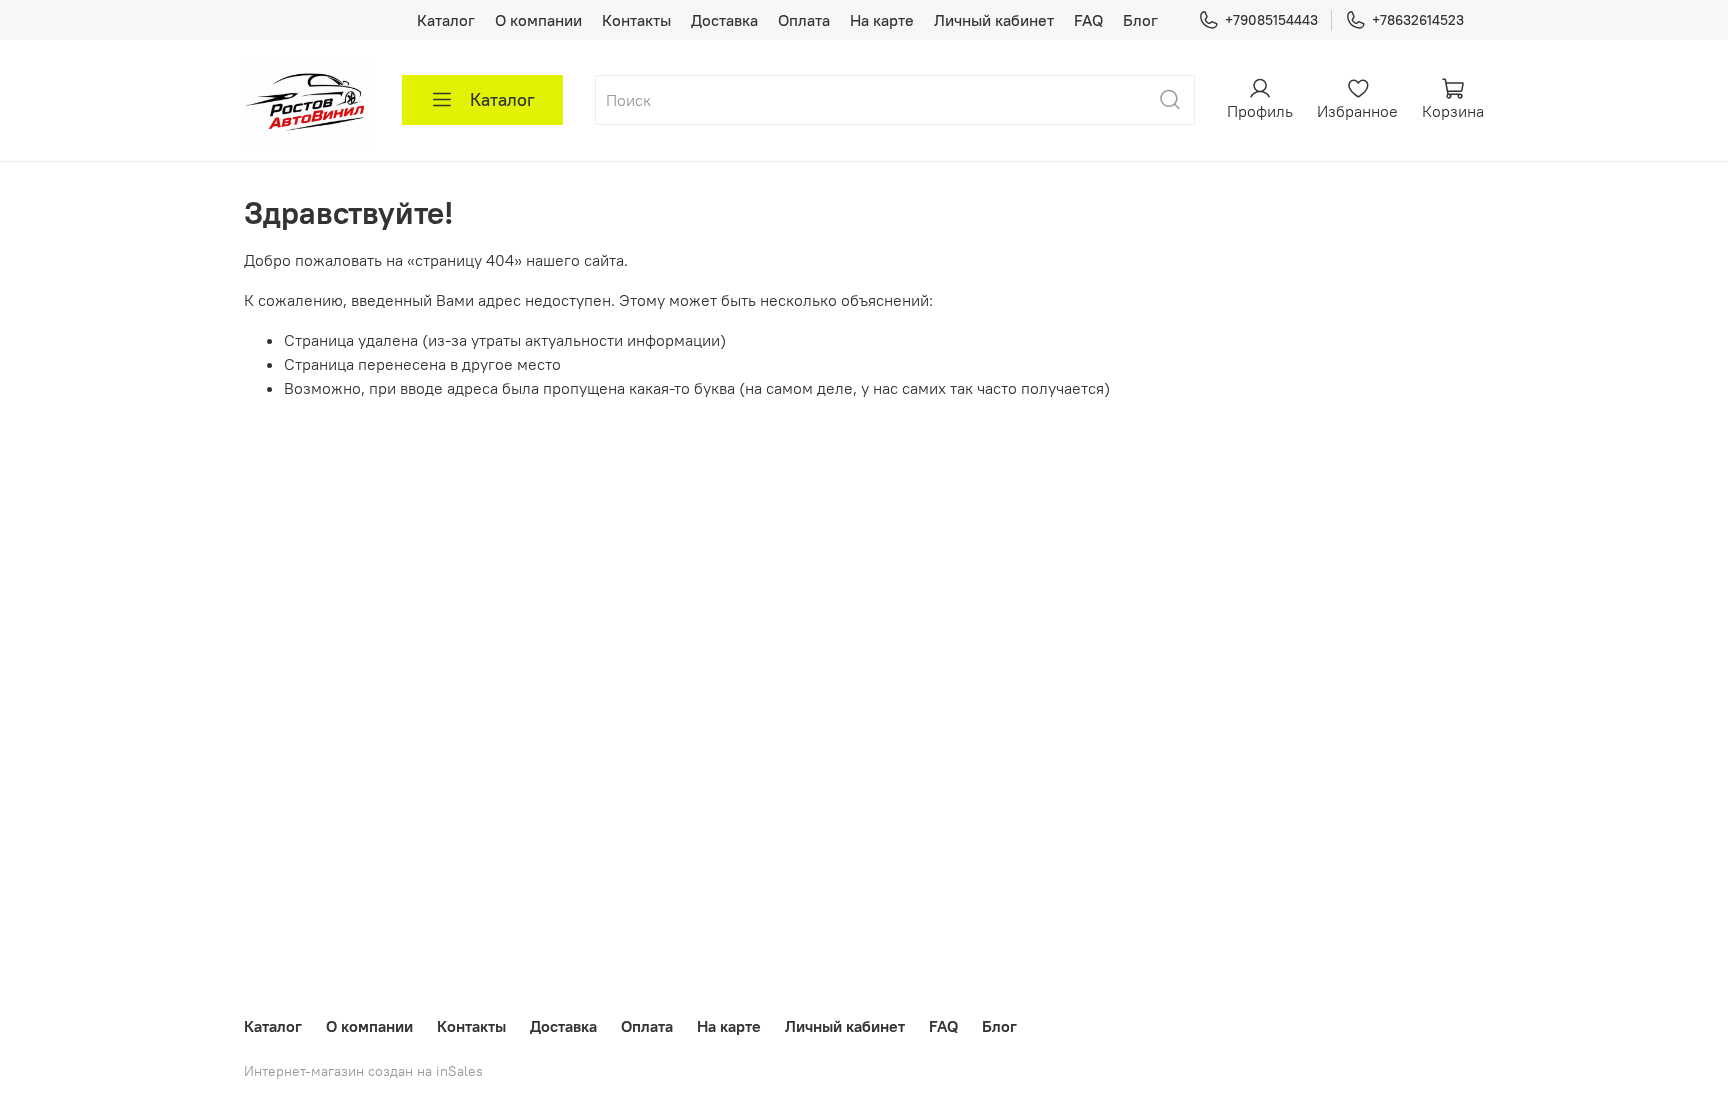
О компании (538, 20)
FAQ (1088, 20)
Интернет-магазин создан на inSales (363, 1071)
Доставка (724, 20)
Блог (1140, 20)
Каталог (446, 20)
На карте (882, 20)
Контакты (636, 20)
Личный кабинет (994, 20)
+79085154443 (1271, 20)
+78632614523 (1418, 20)
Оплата (804, 20)
